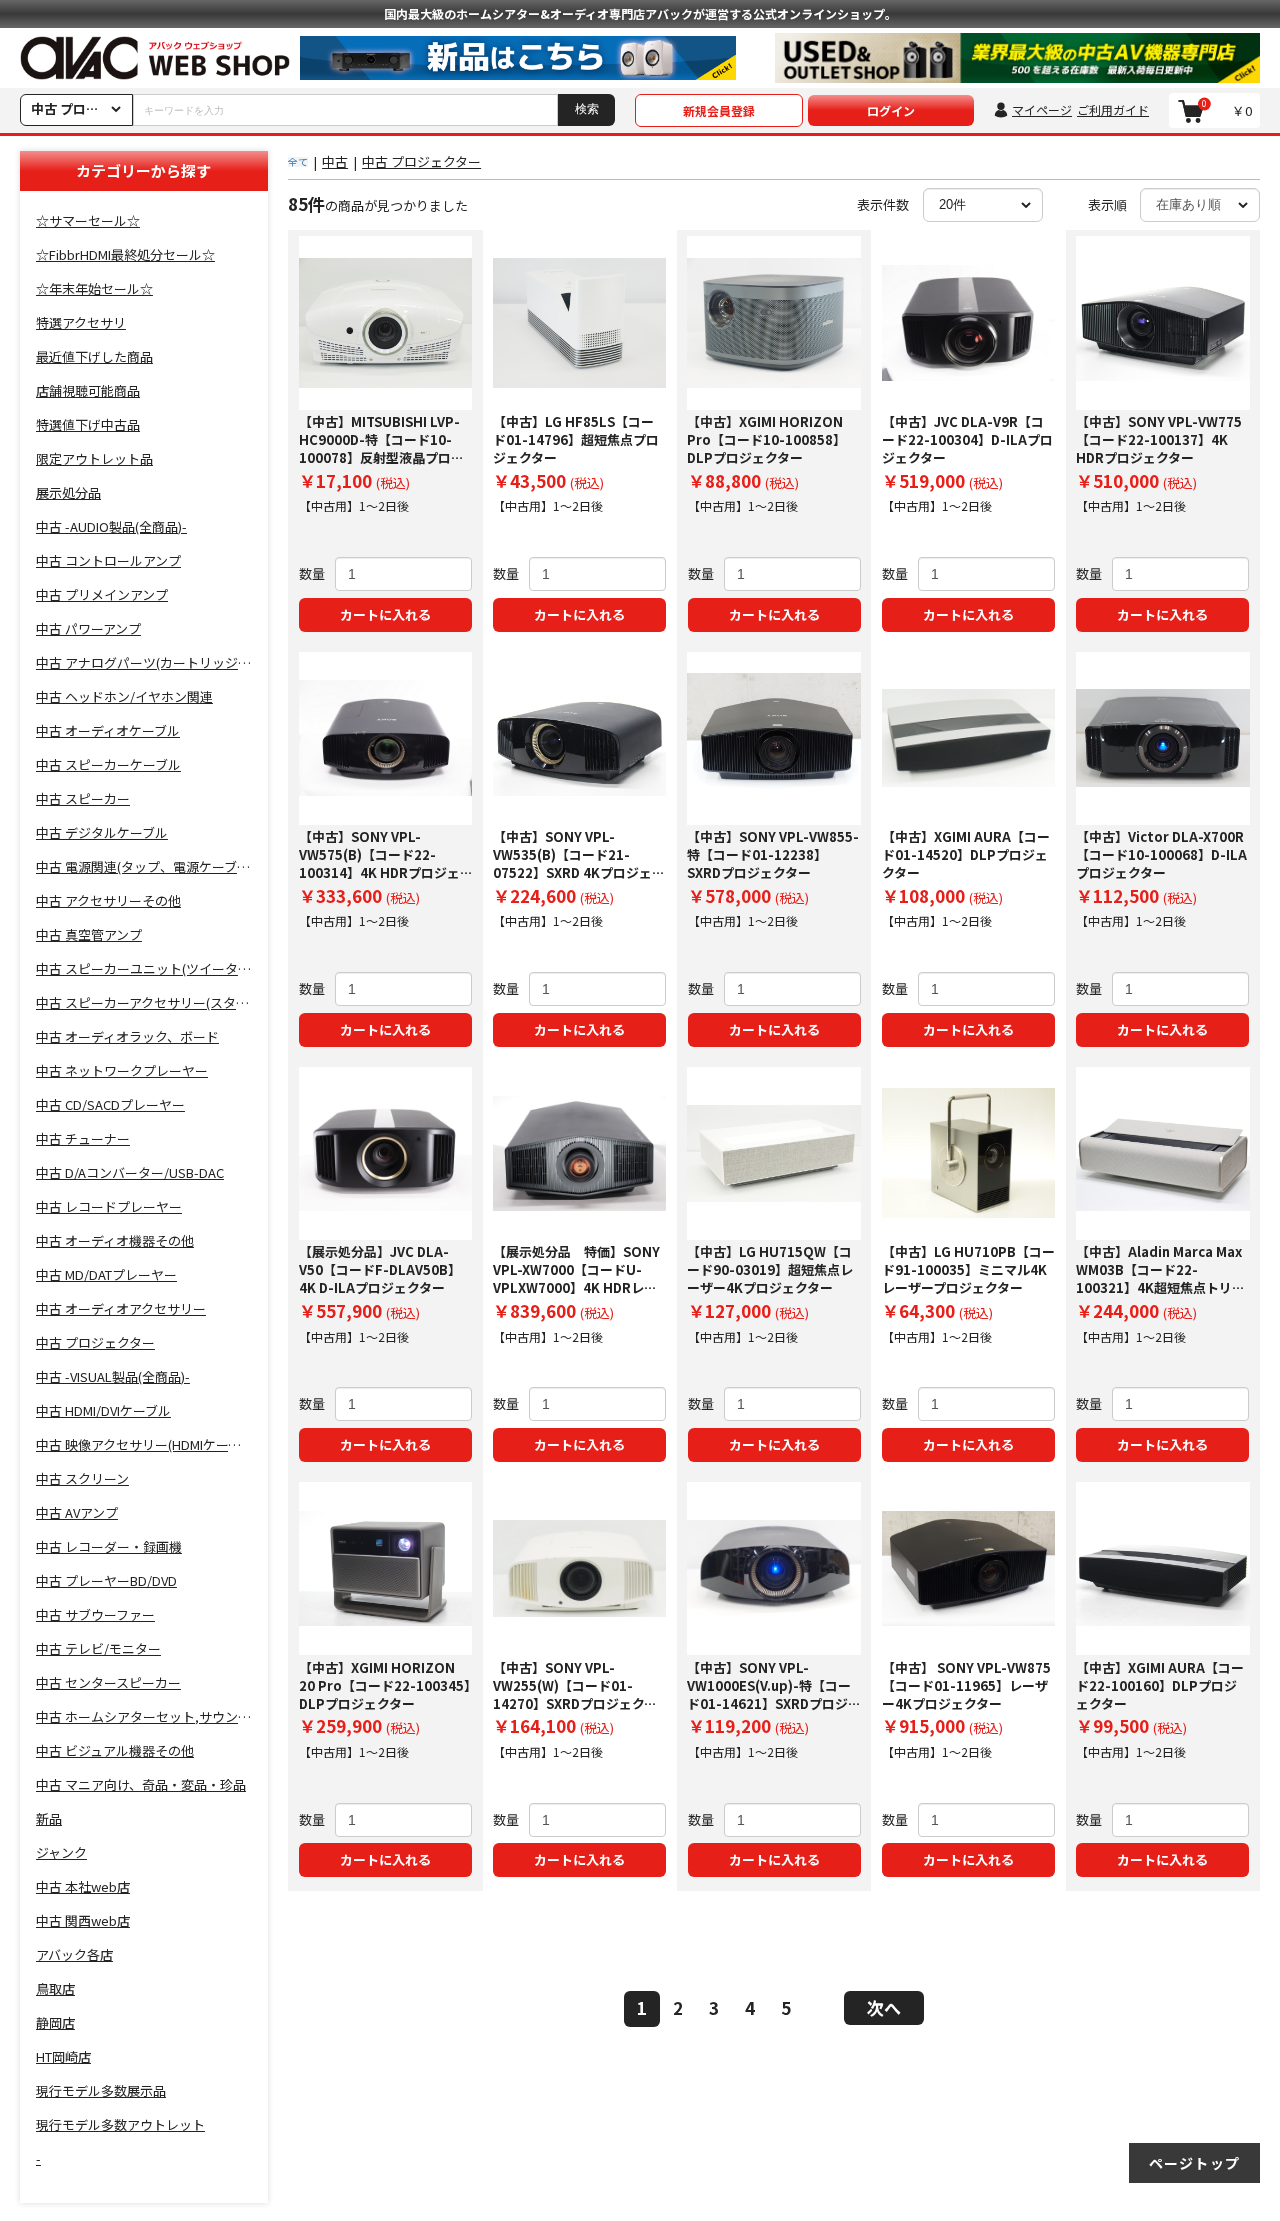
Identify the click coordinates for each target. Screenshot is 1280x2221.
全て (298, 161)
